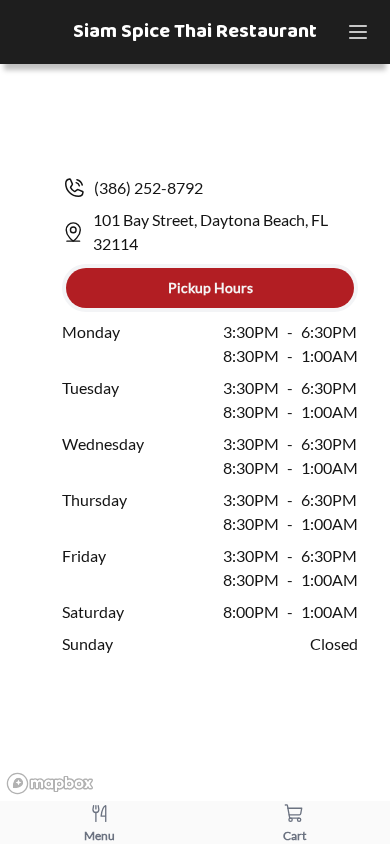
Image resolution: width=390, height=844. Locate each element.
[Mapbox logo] (50, 783)
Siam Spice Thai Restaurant (195, 32)
